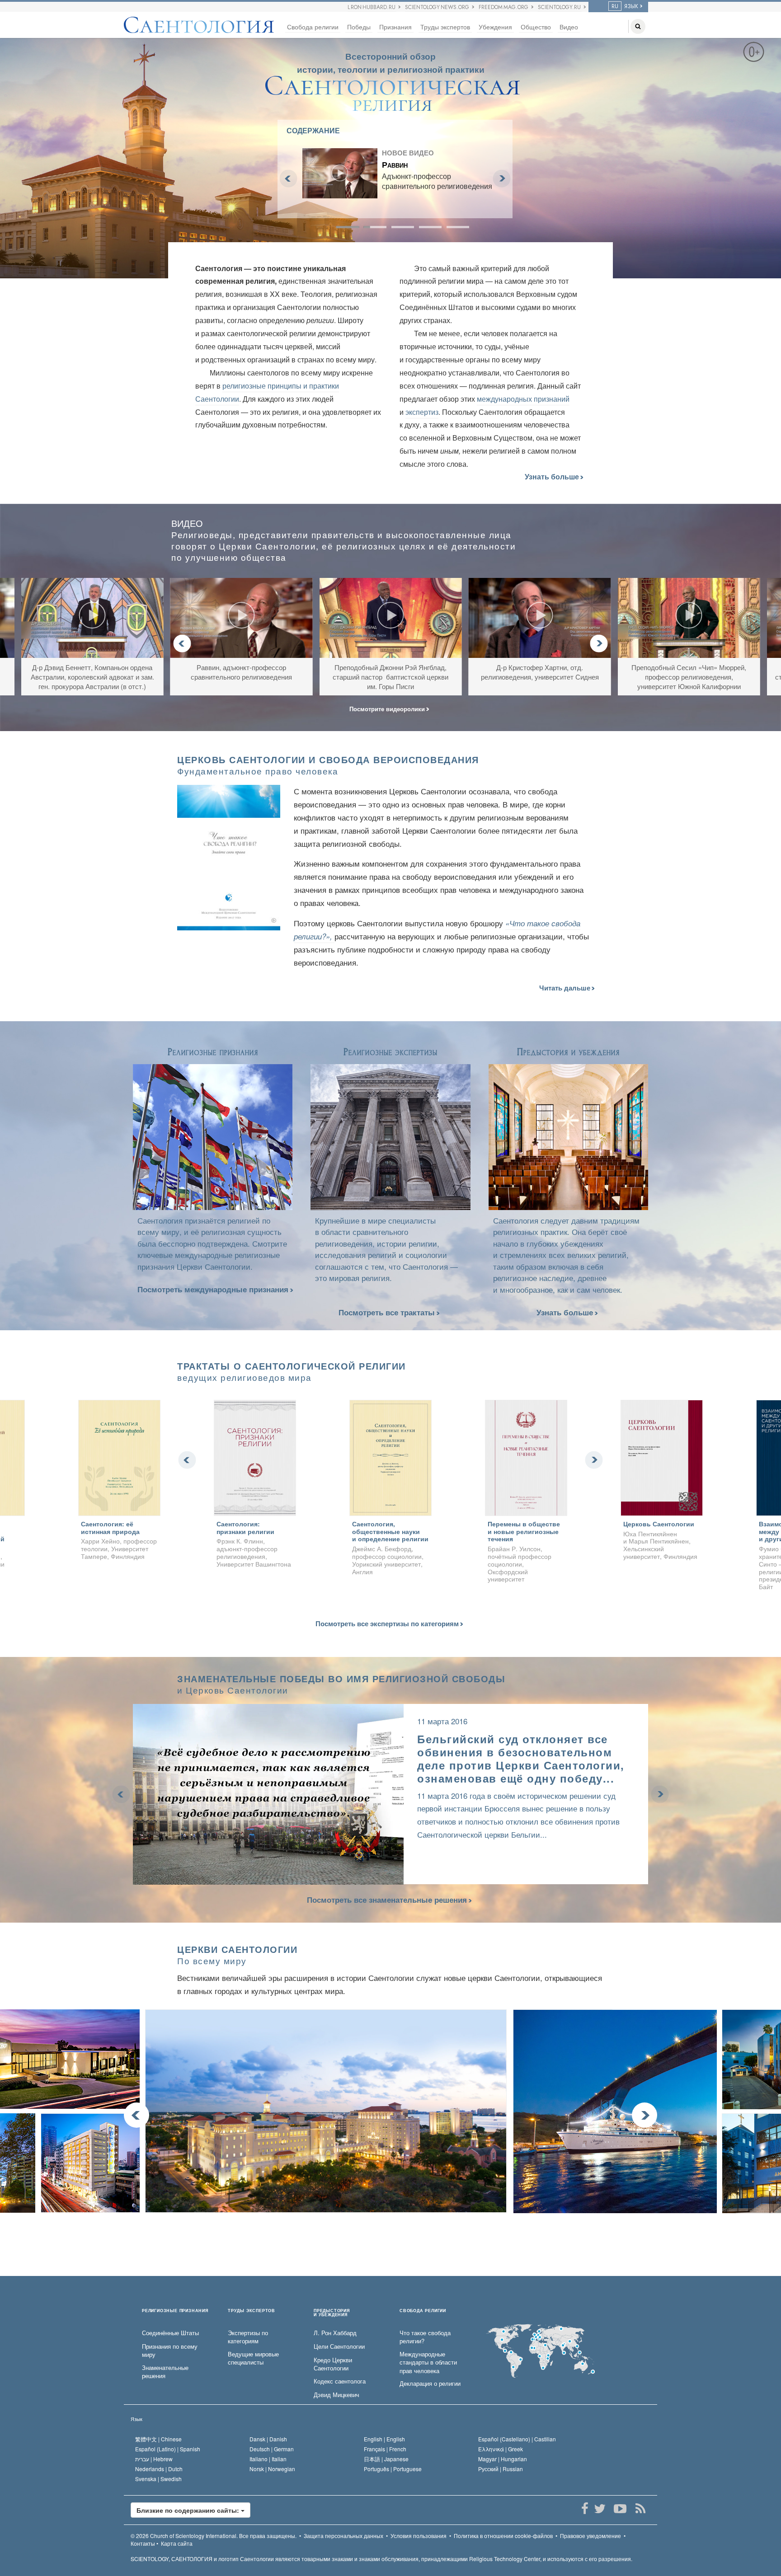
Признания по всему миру (170, 2351)
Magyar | (503, 2459)
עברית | (154, 2459)
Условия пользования (419, 2536)
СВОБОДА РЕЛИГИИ (423, 2311)
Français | (385, 2449)
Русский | (501, 2469)
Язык (136, 2419)
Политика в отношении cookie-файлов (503, 2536)
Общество (536, 27)
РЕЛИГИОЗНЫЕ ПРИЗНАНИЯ (175, 2311)
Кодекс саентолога (340, 2381)
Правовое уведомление (590, 2536)
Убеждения (495, 27)
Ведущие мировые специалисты (253, 2358)
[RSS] (640, 2509)
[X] (600, 2509)
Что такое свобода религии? (425, 2337)
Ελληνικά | (501, 2449)
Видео (569, 27)
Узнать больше (553, 477)
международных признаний (523, 399)
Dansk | (268, 2439)
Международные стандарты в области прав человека (428, 2363)
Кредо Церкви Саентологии (333, 2364)
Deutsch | (272, 2449)
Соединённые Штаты (170, 2333)
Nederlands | (159, 2469)
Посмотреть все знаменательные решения (387, 1900)
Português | (393, 2469)
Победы (359, 27)
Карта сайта (177, 2543)
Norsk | (272, 2469)
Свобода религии (313, 27)
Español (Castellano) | (517, 2439)
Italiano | (268, 2459)
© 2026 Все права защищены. (214, 2536)
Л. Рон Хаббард (335, 2333)
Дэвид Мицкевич (336, 2395)
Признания (395, 27)
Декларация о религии (430, 2384)
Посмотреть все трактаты (388, 1312)
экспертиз (422, 412)
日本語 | (386, 2459)
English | (384, 2439)
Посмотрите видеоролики (388, 709)
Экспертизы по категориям (248, 2337)
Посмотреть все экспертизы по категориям (388, 1624)
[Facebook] (585, 2509)
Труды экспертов (445, 27)
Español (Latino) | (168, 2449)
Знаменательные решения (165, 2372)
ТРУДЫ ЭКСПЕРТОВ (252, 2311)
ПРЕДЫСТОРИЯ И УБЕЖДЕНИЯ (332, 2313)
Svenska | (158, 2479)
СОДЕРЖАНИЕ (313, 130)
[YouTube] (620, 2509)
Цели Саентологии (339, 2346)
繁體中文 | (158, 2439)
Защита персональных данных (343, 2536)
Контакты (143, 2543)
